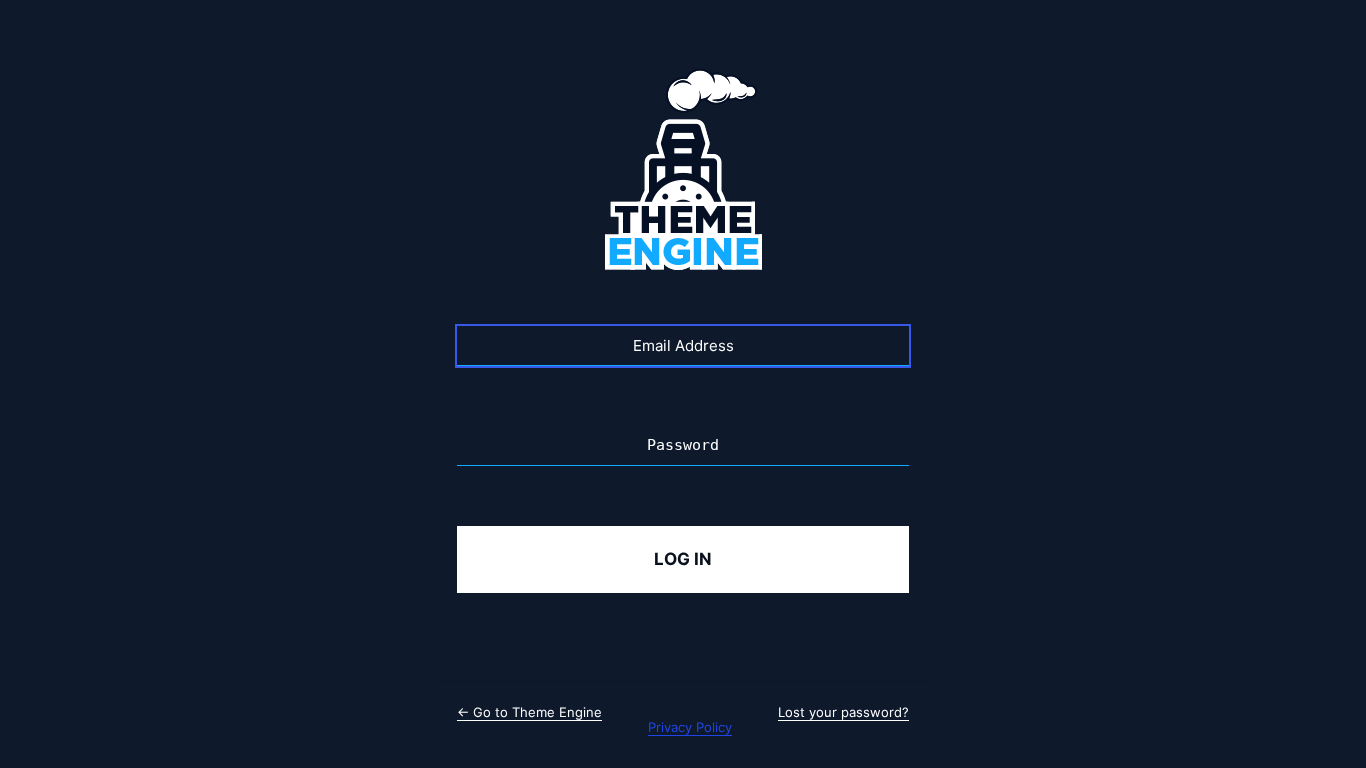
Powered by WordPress (683, 172)
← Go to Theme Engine (529, 712)
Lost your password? (843, 712)
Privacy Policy (690, 727)
